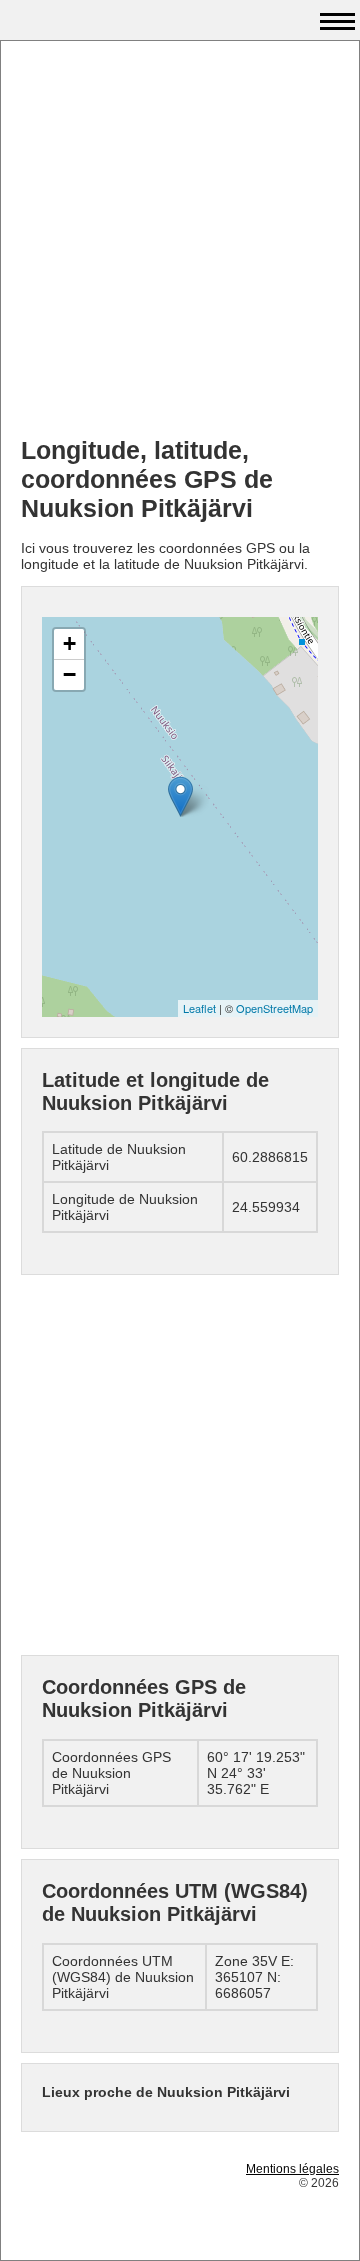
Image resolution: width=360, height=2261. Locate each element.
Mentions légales (292, 2169)
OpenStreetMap (274, 1008)
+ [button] (69, 643)
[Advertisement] (180, 241)
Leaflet (199, 1008)
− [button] (69, 674)
